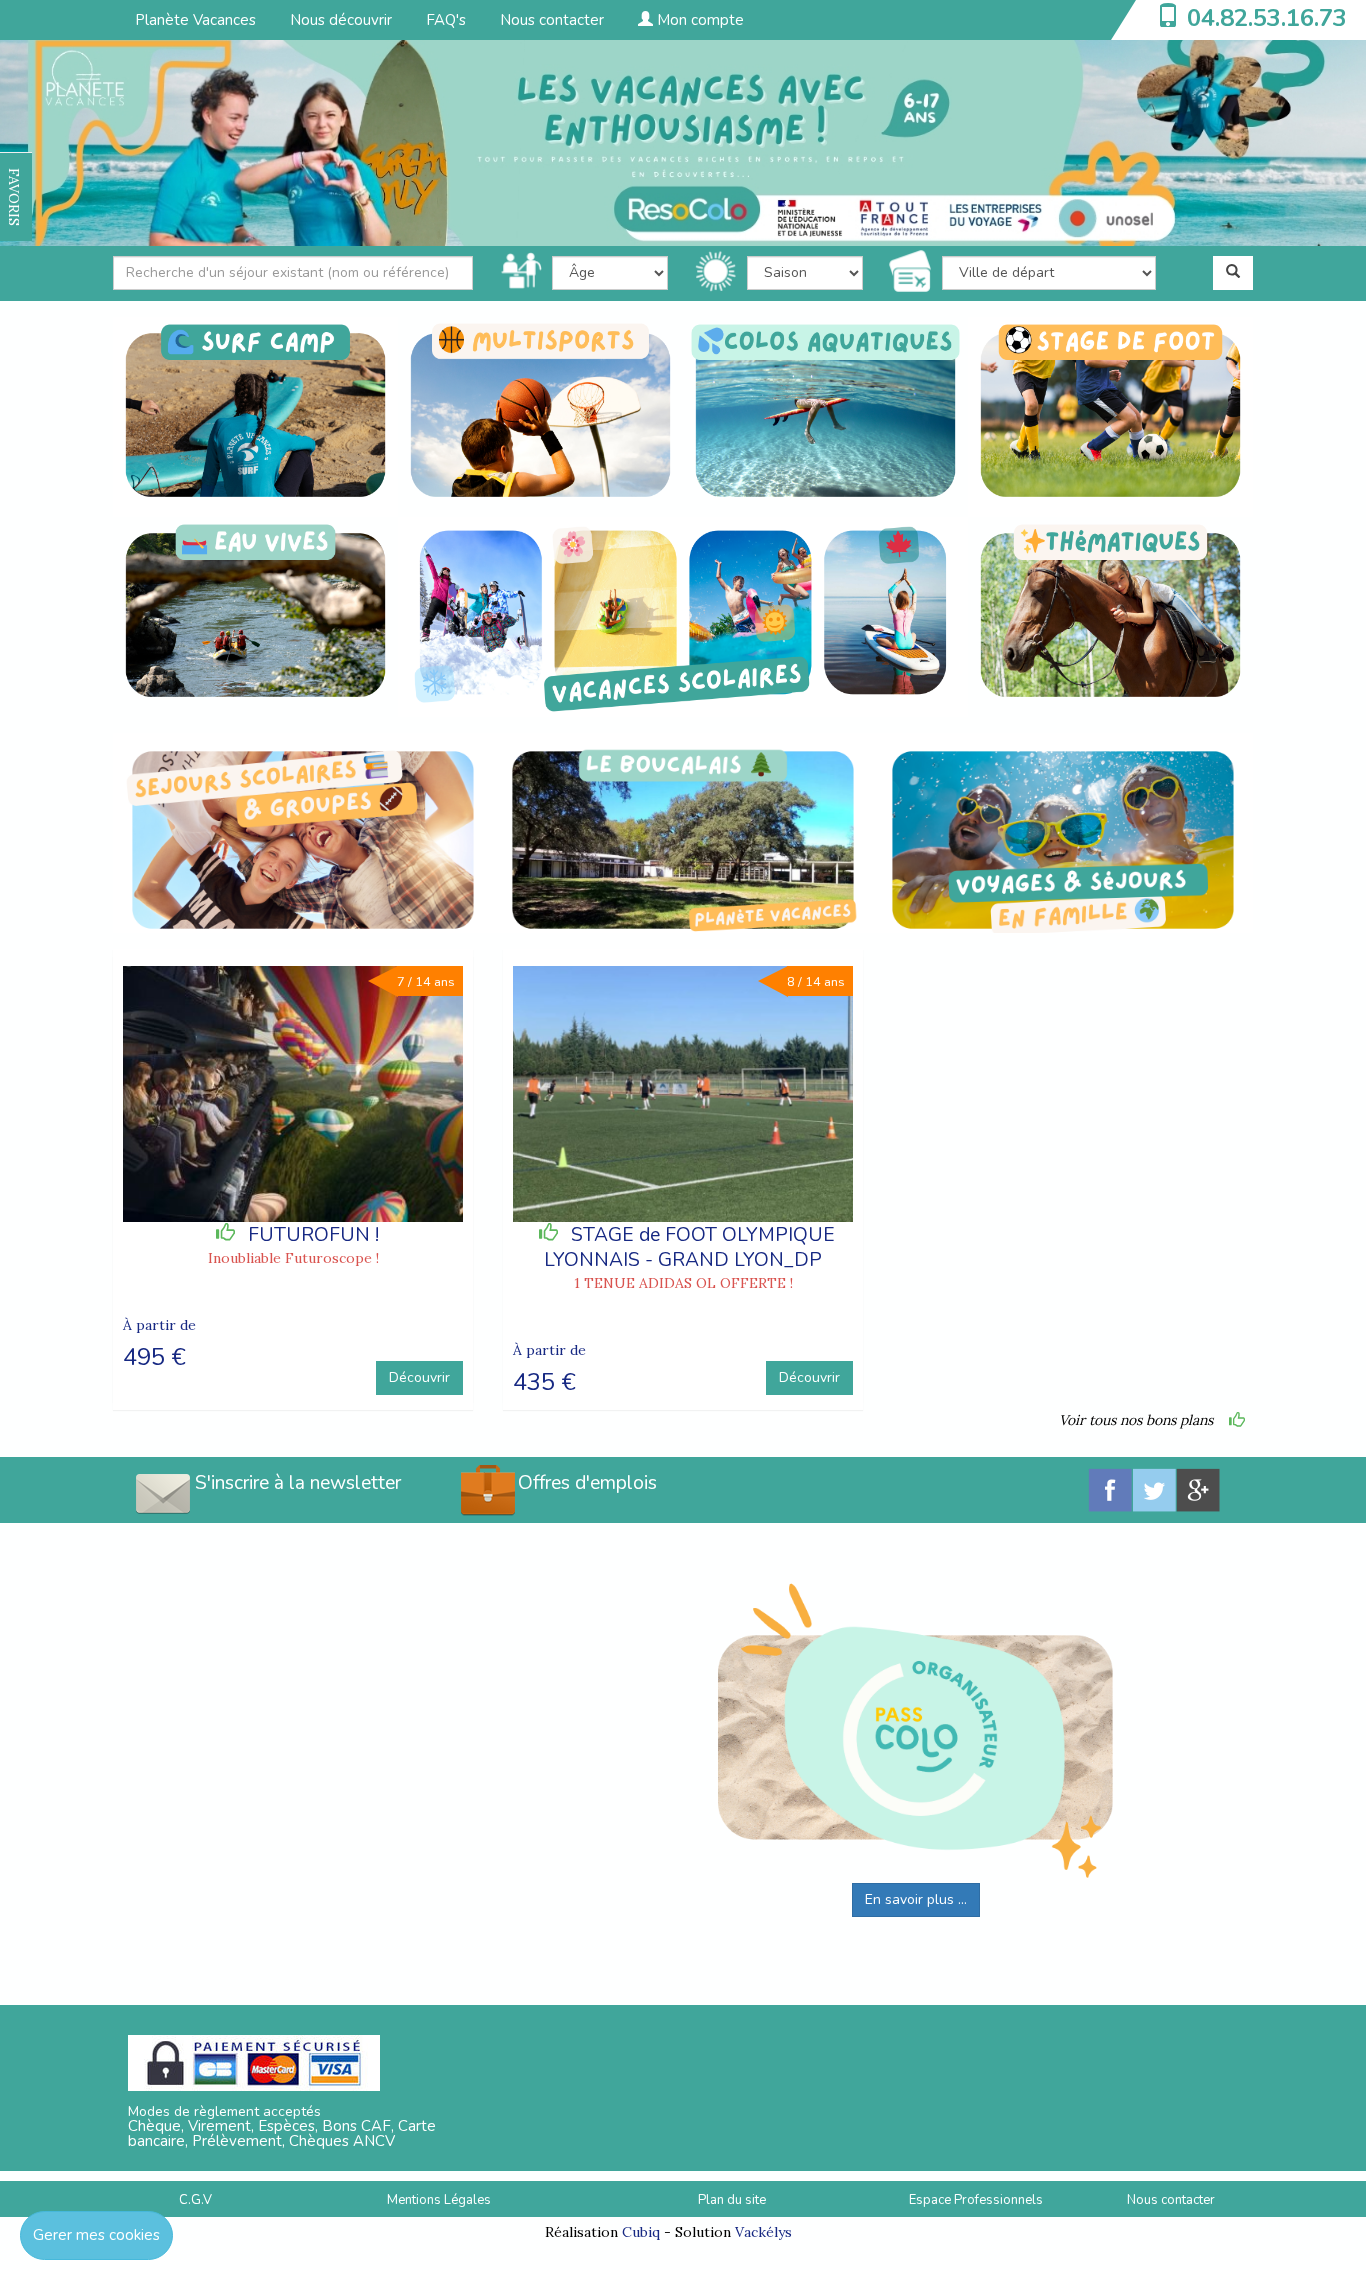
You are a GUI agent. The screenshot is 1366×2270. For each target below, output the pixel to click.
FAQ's (446, 20)
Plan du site (732, 2200)
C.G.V (195, 2200)
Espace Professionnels (976, 2200)
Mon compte (698, 20)
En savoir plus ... (916, 1899)
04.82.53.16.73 (1267, 18)
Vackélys (763, 2232)
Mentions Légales (439, 2200)
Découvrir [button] (419, 1377)
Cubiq (641, 2232)
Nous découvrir (341, 20)
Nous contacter (552, 20)
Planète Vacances (195, 20)
